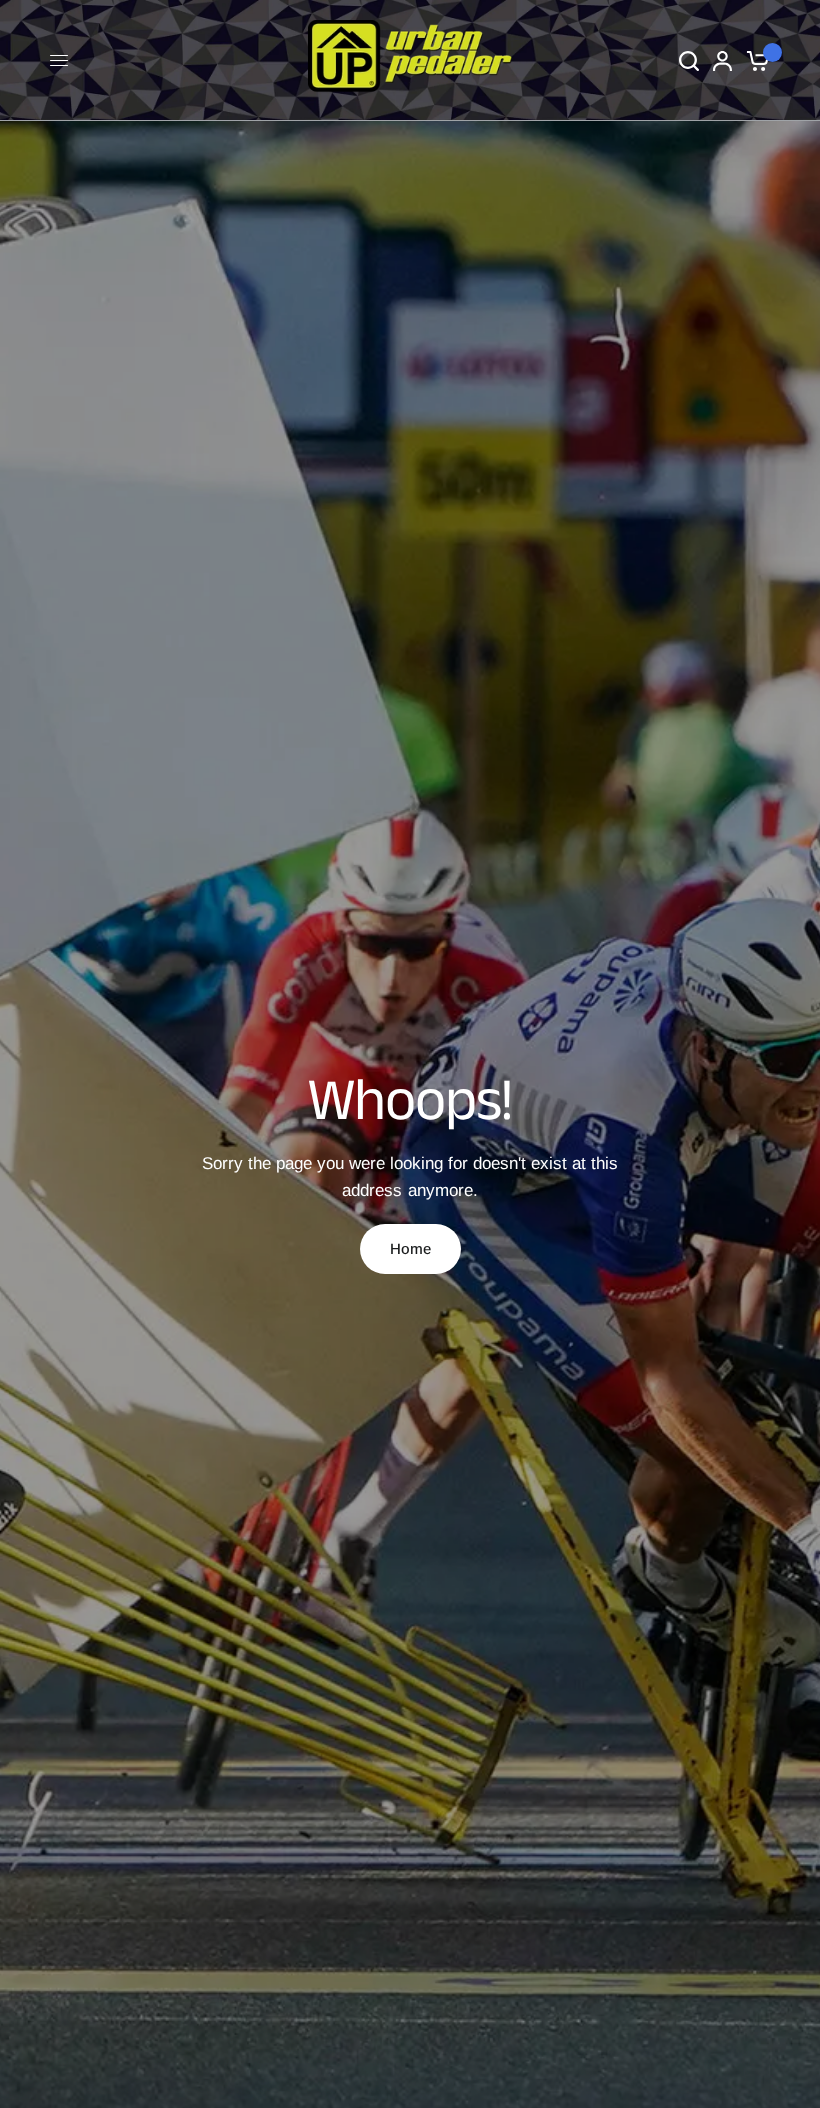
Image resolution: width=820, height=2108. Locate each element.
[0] (754, 60)
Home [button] (410, 1248)
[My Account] (722, 60)
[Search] (689, 60)
